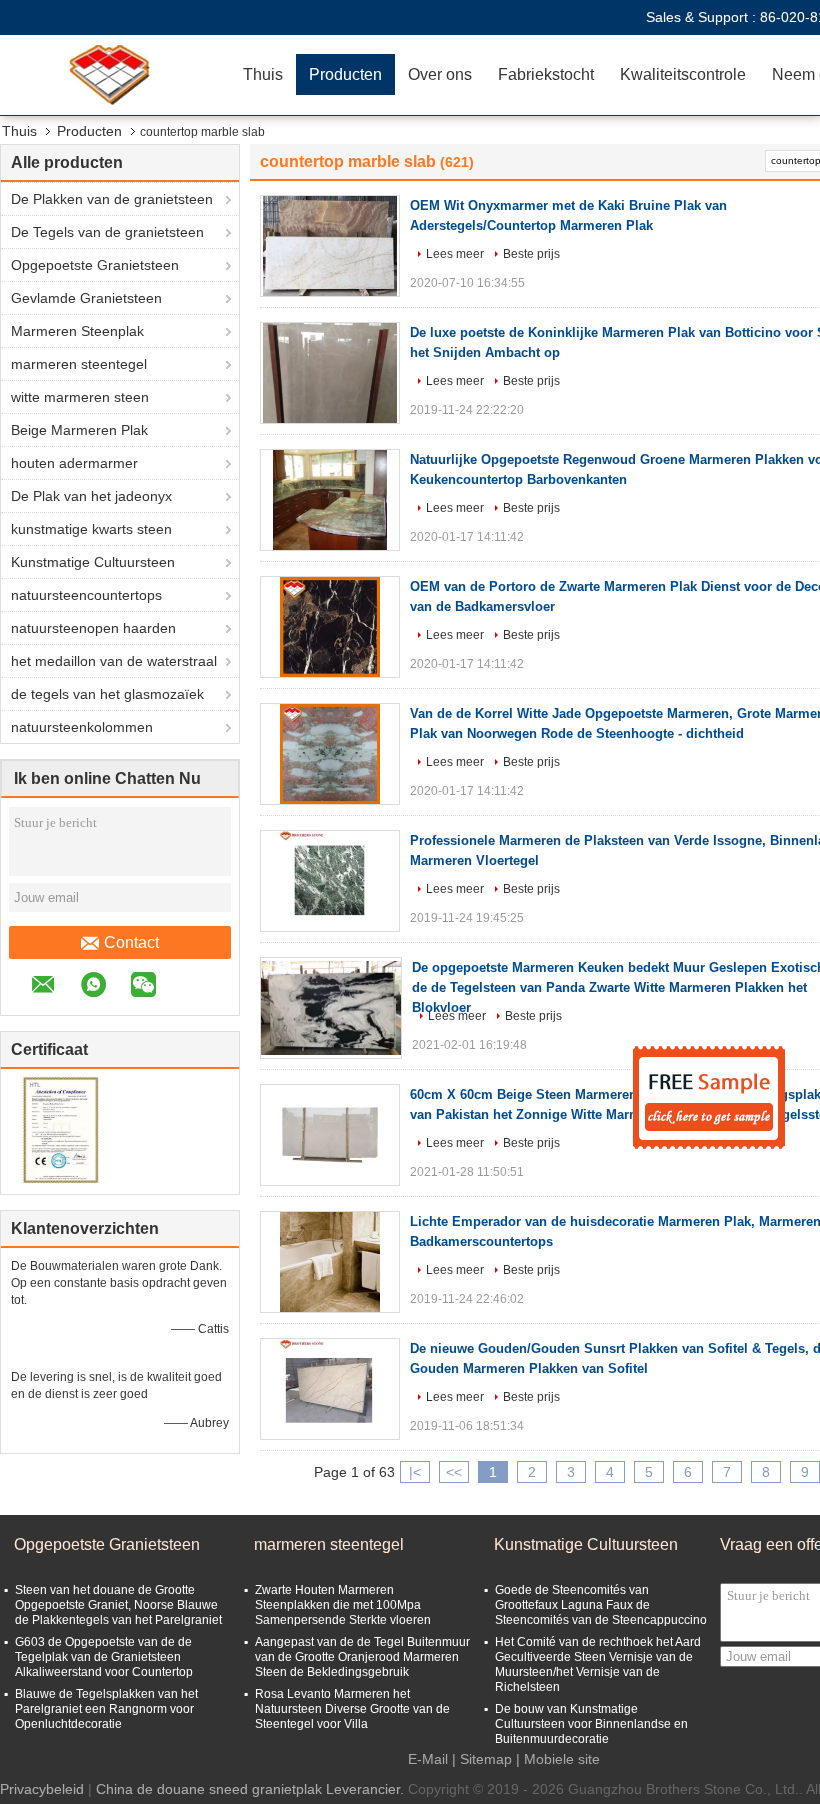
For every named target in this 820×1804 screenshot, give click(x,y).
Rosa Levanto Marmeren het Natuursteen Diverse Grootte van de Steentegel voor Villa (352, 1709)
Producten (345, 74)
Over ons (440, 74)
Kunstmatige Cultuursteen (93, 562)
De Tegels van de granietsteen (107, 232)
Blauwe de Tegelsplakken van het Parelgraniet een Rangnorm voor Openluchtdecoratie (106, 1709)
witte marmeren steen (80, 397)
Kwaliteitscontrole (683, 74)
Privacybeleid (42, 1789)
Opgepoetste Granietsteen (95, 265)
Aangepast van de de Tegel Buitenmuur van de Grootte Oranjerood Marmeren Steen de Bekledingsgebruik (362, 1657)
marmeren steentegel (79, 364)
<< (454, 1472)
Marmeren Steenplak (77, 331)
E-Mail (428, 1759)
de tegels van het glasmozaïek (107, 694)
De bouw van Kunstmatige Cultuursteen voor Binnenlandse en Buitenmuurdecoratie (591, 1724)
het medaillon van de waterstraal (114, 661)
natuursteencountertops (86, 595)
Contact (131, 942)
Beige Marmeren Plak (79, 430)
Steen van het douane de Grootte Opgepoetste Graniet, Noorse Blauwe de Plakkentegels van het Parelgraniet (118, 1605)
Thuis (263, 74)
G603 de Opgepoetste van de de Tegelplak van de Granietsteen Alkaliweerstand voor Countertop (104, 1657)
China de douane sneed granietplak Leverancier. (252, 1789)
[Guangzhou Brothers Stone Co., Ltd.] (115, 75)
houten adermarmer (74, 463)
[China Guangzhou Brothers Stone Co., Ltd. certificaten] (60, 1129)
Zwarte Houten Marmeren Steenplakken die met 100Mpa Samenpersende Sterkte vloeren (343, 1605)
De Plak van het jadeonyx (91, 496)
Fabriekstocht (546, 74)
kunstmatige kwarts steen (91, 529)
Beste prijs (531, 254)
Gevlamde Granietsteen (86, 298)
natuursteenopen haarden (93, 628)
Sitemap (486, 1759)
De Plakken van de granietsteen (112, 199)
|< (415, 1472)
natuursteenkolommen (82, 727)
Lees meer (455, 254)
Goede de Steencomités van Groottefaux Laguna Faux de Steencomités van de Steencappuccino (601, 1605)
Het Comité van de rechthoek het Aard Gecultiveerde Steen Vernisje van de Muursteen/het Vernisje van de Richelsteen (598, 1664)
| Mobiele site (558, 1759)
